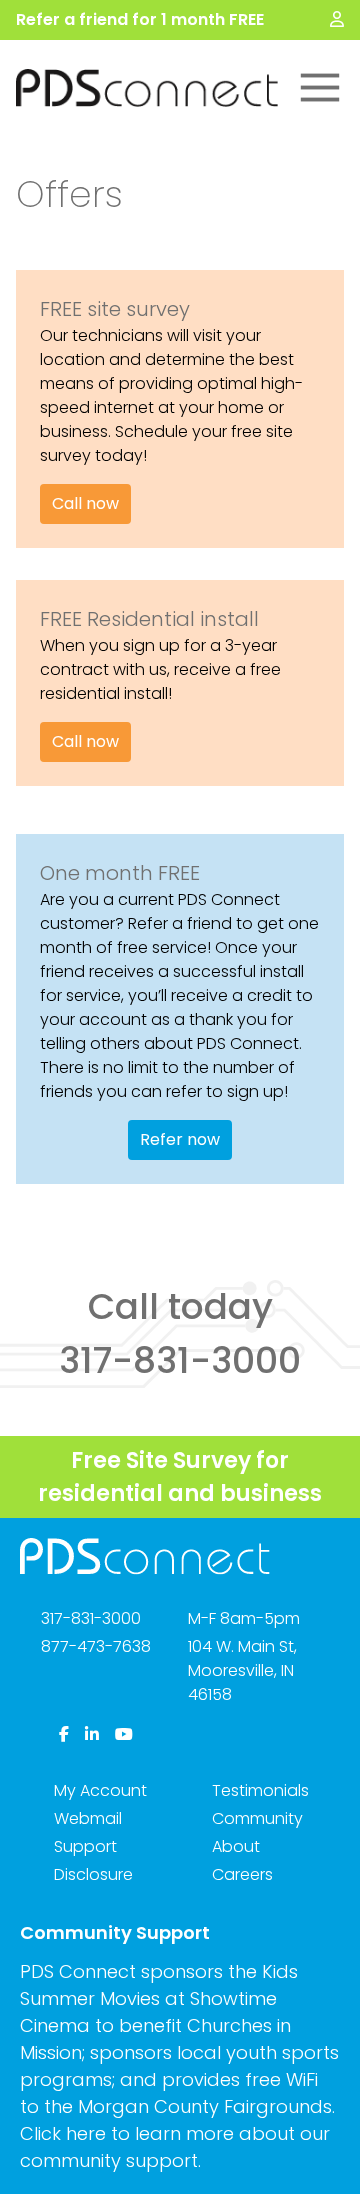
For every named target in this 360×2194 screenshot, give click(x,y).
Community (257, 1818)
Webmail (88, 1818)
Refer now (180, 1139)
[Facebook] (64, 1735)
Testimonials (260, 1790)
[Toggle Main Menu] (320, 88)
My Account (100, 1790)
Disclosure (93, 1874)
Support (85, 1846)
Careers (242, 1874)
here (86, 2133)
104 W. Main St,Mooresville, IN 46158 (242, 1670)
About (236, 1846)
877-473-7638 (96, 1646)
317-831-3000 (91, 1618)
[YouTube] (124, 1735)
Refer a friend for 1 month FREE (140, 19)
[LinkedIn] (92, 1735)
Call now (85, 503)
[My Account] (337, 19)
